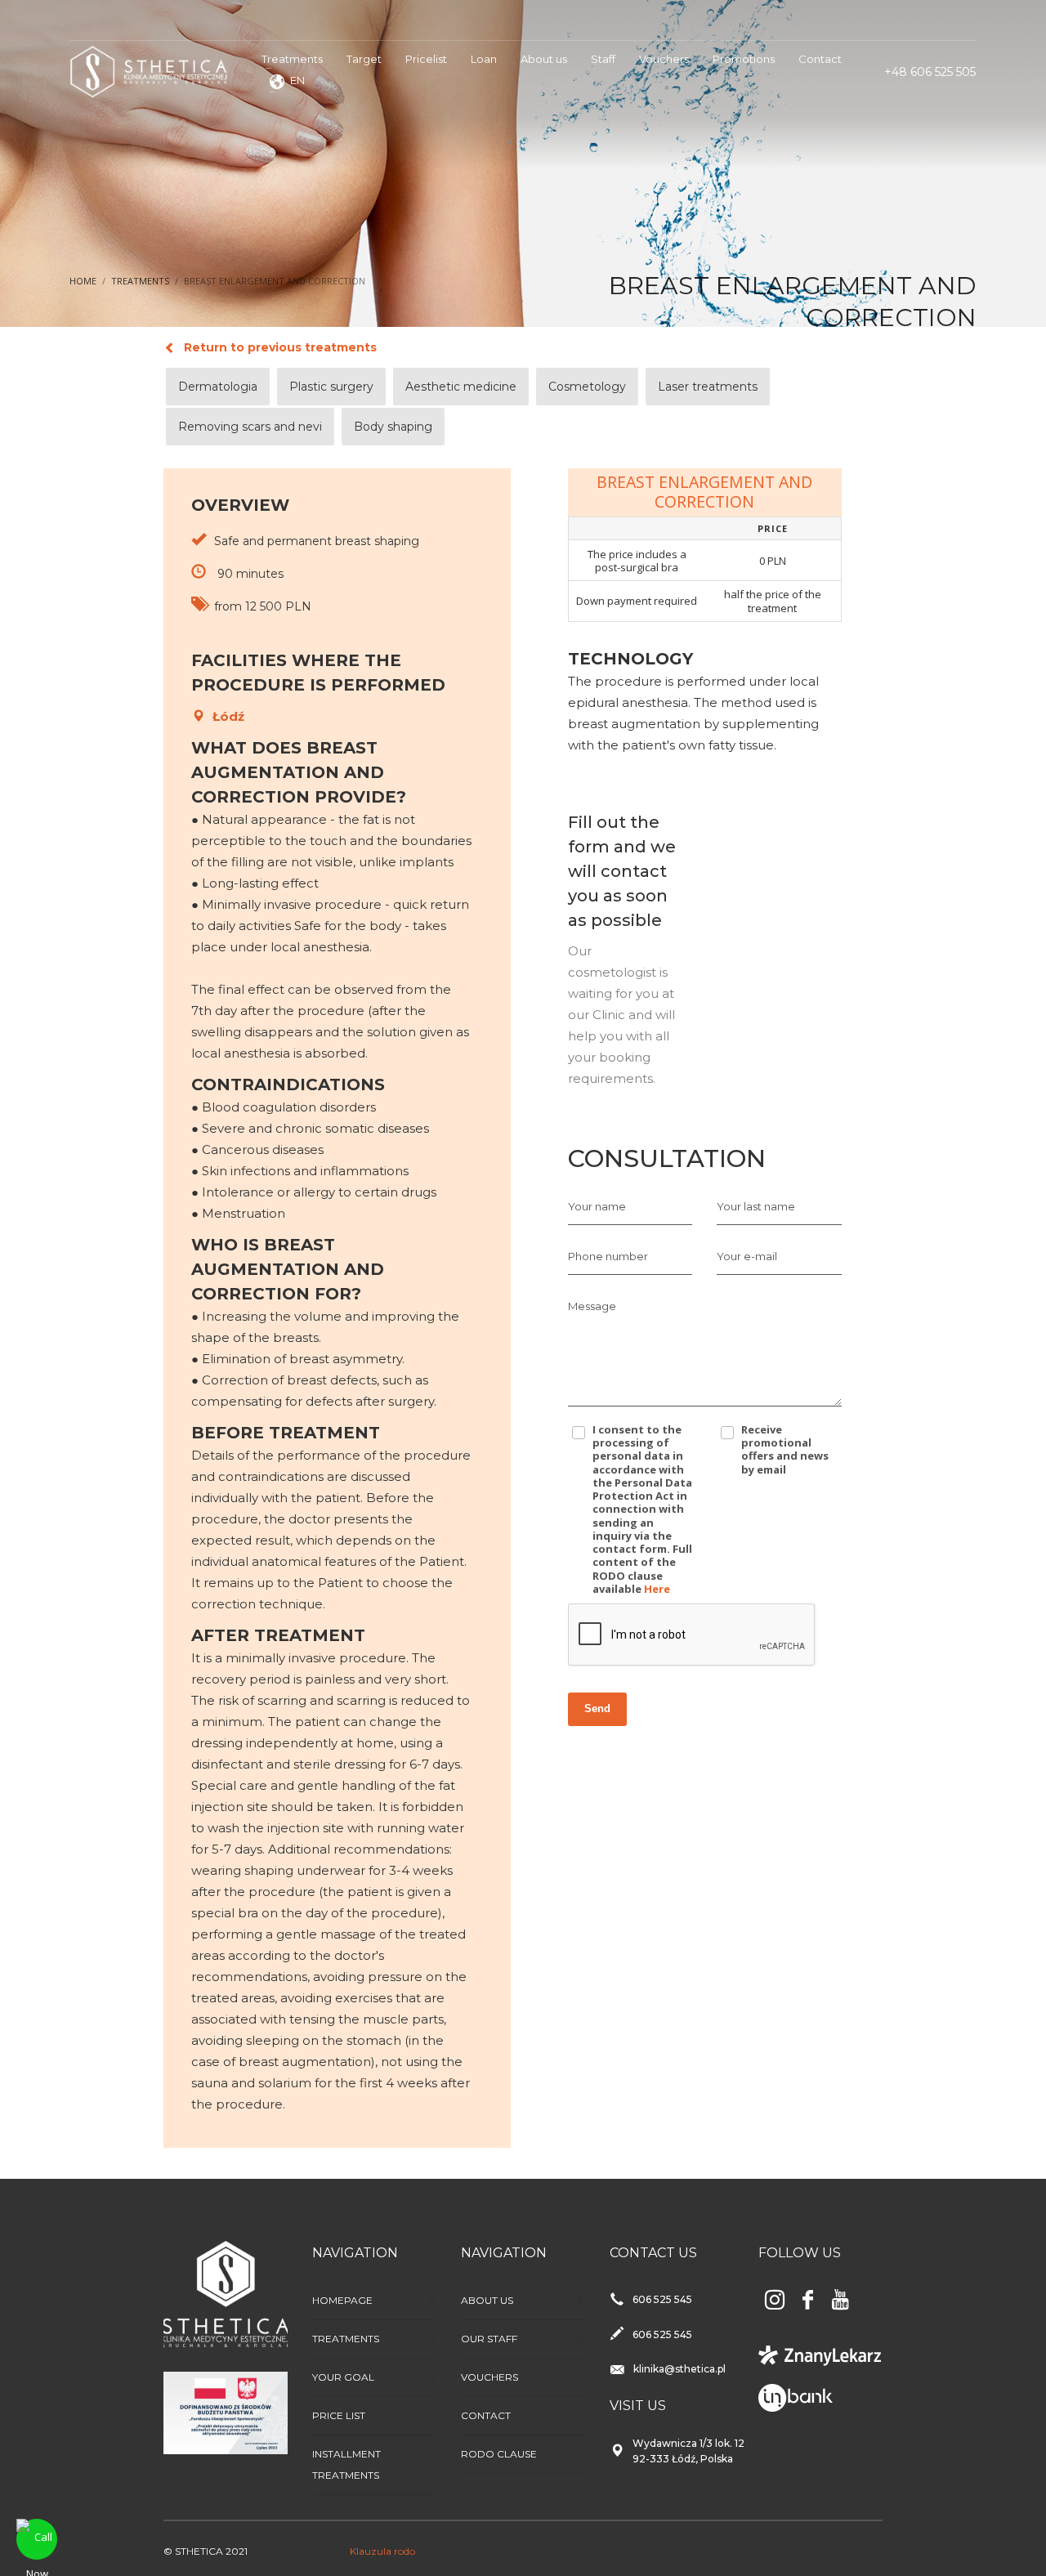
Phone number (608, 1256)
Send (597, 1708)
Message (592, 1306)
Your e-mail (747, 1256)
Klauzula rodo (382, 2551)
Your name (597, 1206)
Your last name (756, 1206)
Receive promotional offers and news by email (785, 1449)
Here (657, 1589)
